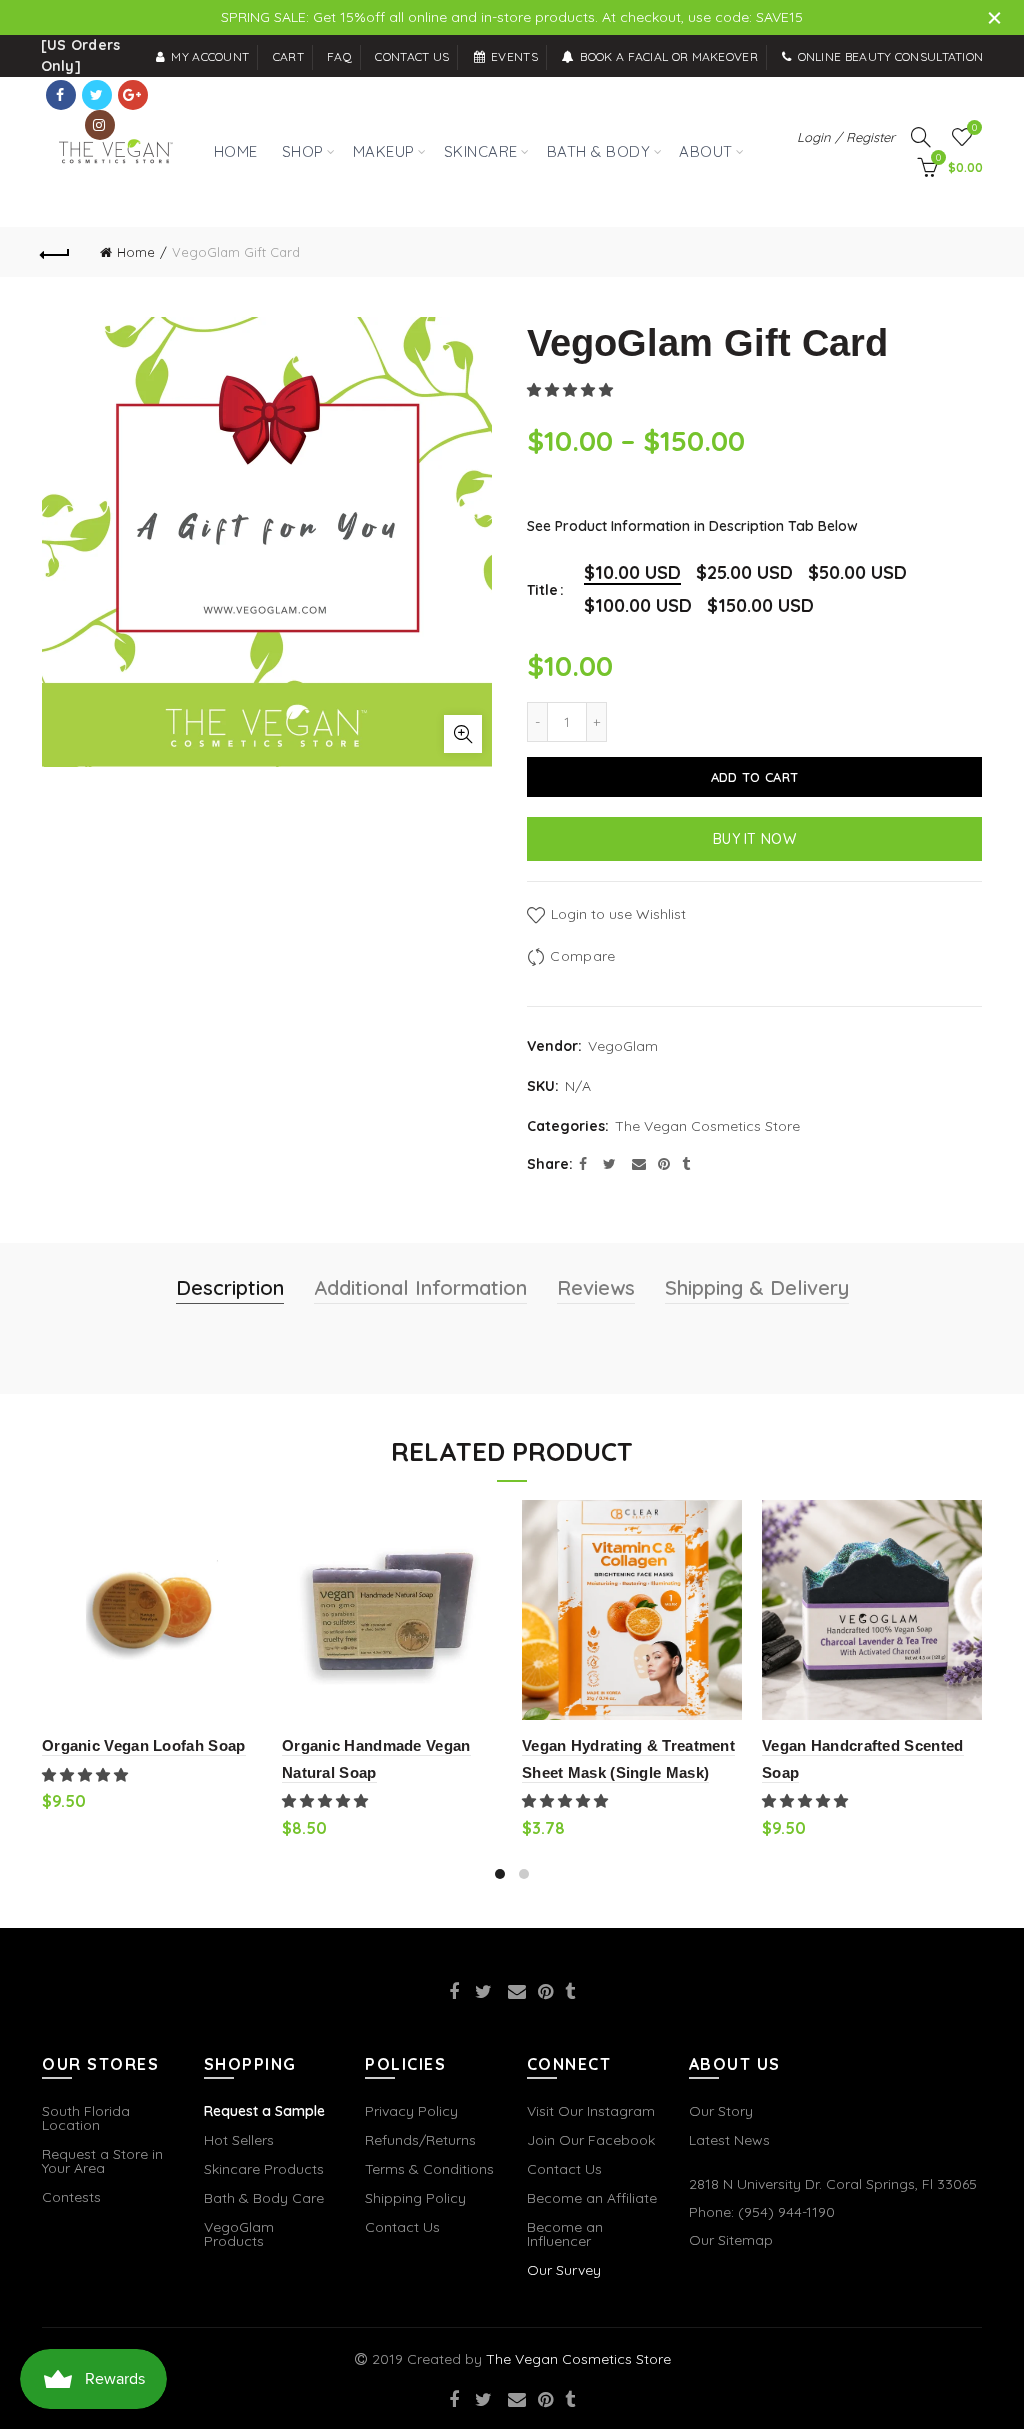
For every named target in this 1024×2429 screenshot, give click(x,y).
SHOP (298, 141)
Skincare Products (264, 2169)
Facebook (61, 95)
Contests (71, 2197)
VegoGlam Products (239, 2234)
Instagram (100, 125)
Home (136, 252)
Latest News (729, 2140)
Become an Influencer (565, 2234)
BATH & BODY (599, 151)
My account (210, 56)
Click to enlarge (463, 734)
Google (133, 95)
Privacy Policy (411, 2111)
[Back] (56, 252)
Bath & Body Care (264, 2198)
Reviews (596, 1287)
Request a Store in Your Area (102, 2161)
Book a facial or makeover (669, 56)
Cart (288, 56)
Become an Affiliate (592, 2198)
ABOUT (706, 151)
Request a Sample (264, 2111)
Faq (339, 56)
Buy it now (754, 839)
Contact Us (402, 2227)
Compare (582, 956)
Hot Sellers (239, 2140)
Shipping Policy (415, 2198)
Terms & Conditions (429, 2169)
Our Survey (564, 2270)
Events (514, 56)
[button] (572, 390)
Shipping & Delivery (757, 1287)
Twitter (97, 95)
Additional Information (420, 1287)
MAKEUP (384, 151)
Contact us (412, 56)
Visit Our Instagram (591, 2111)
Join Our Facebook (591, 2140)
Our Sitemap (731, 2240)
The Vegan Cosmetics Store (707, 1126)
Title (542, 590)
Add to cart (754, 777)
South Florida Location (86, 2118)
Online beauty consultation (890, 56)
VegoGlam (623, 1046)
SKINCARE (481, 151)
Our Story (721, 2111)
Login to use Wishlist (616, 914)
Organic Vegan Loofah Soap (144, 1745)
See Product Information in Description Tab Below (692, 526)
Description (230, 1287)
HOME (236, 151)
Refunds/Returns (420, 2140)
